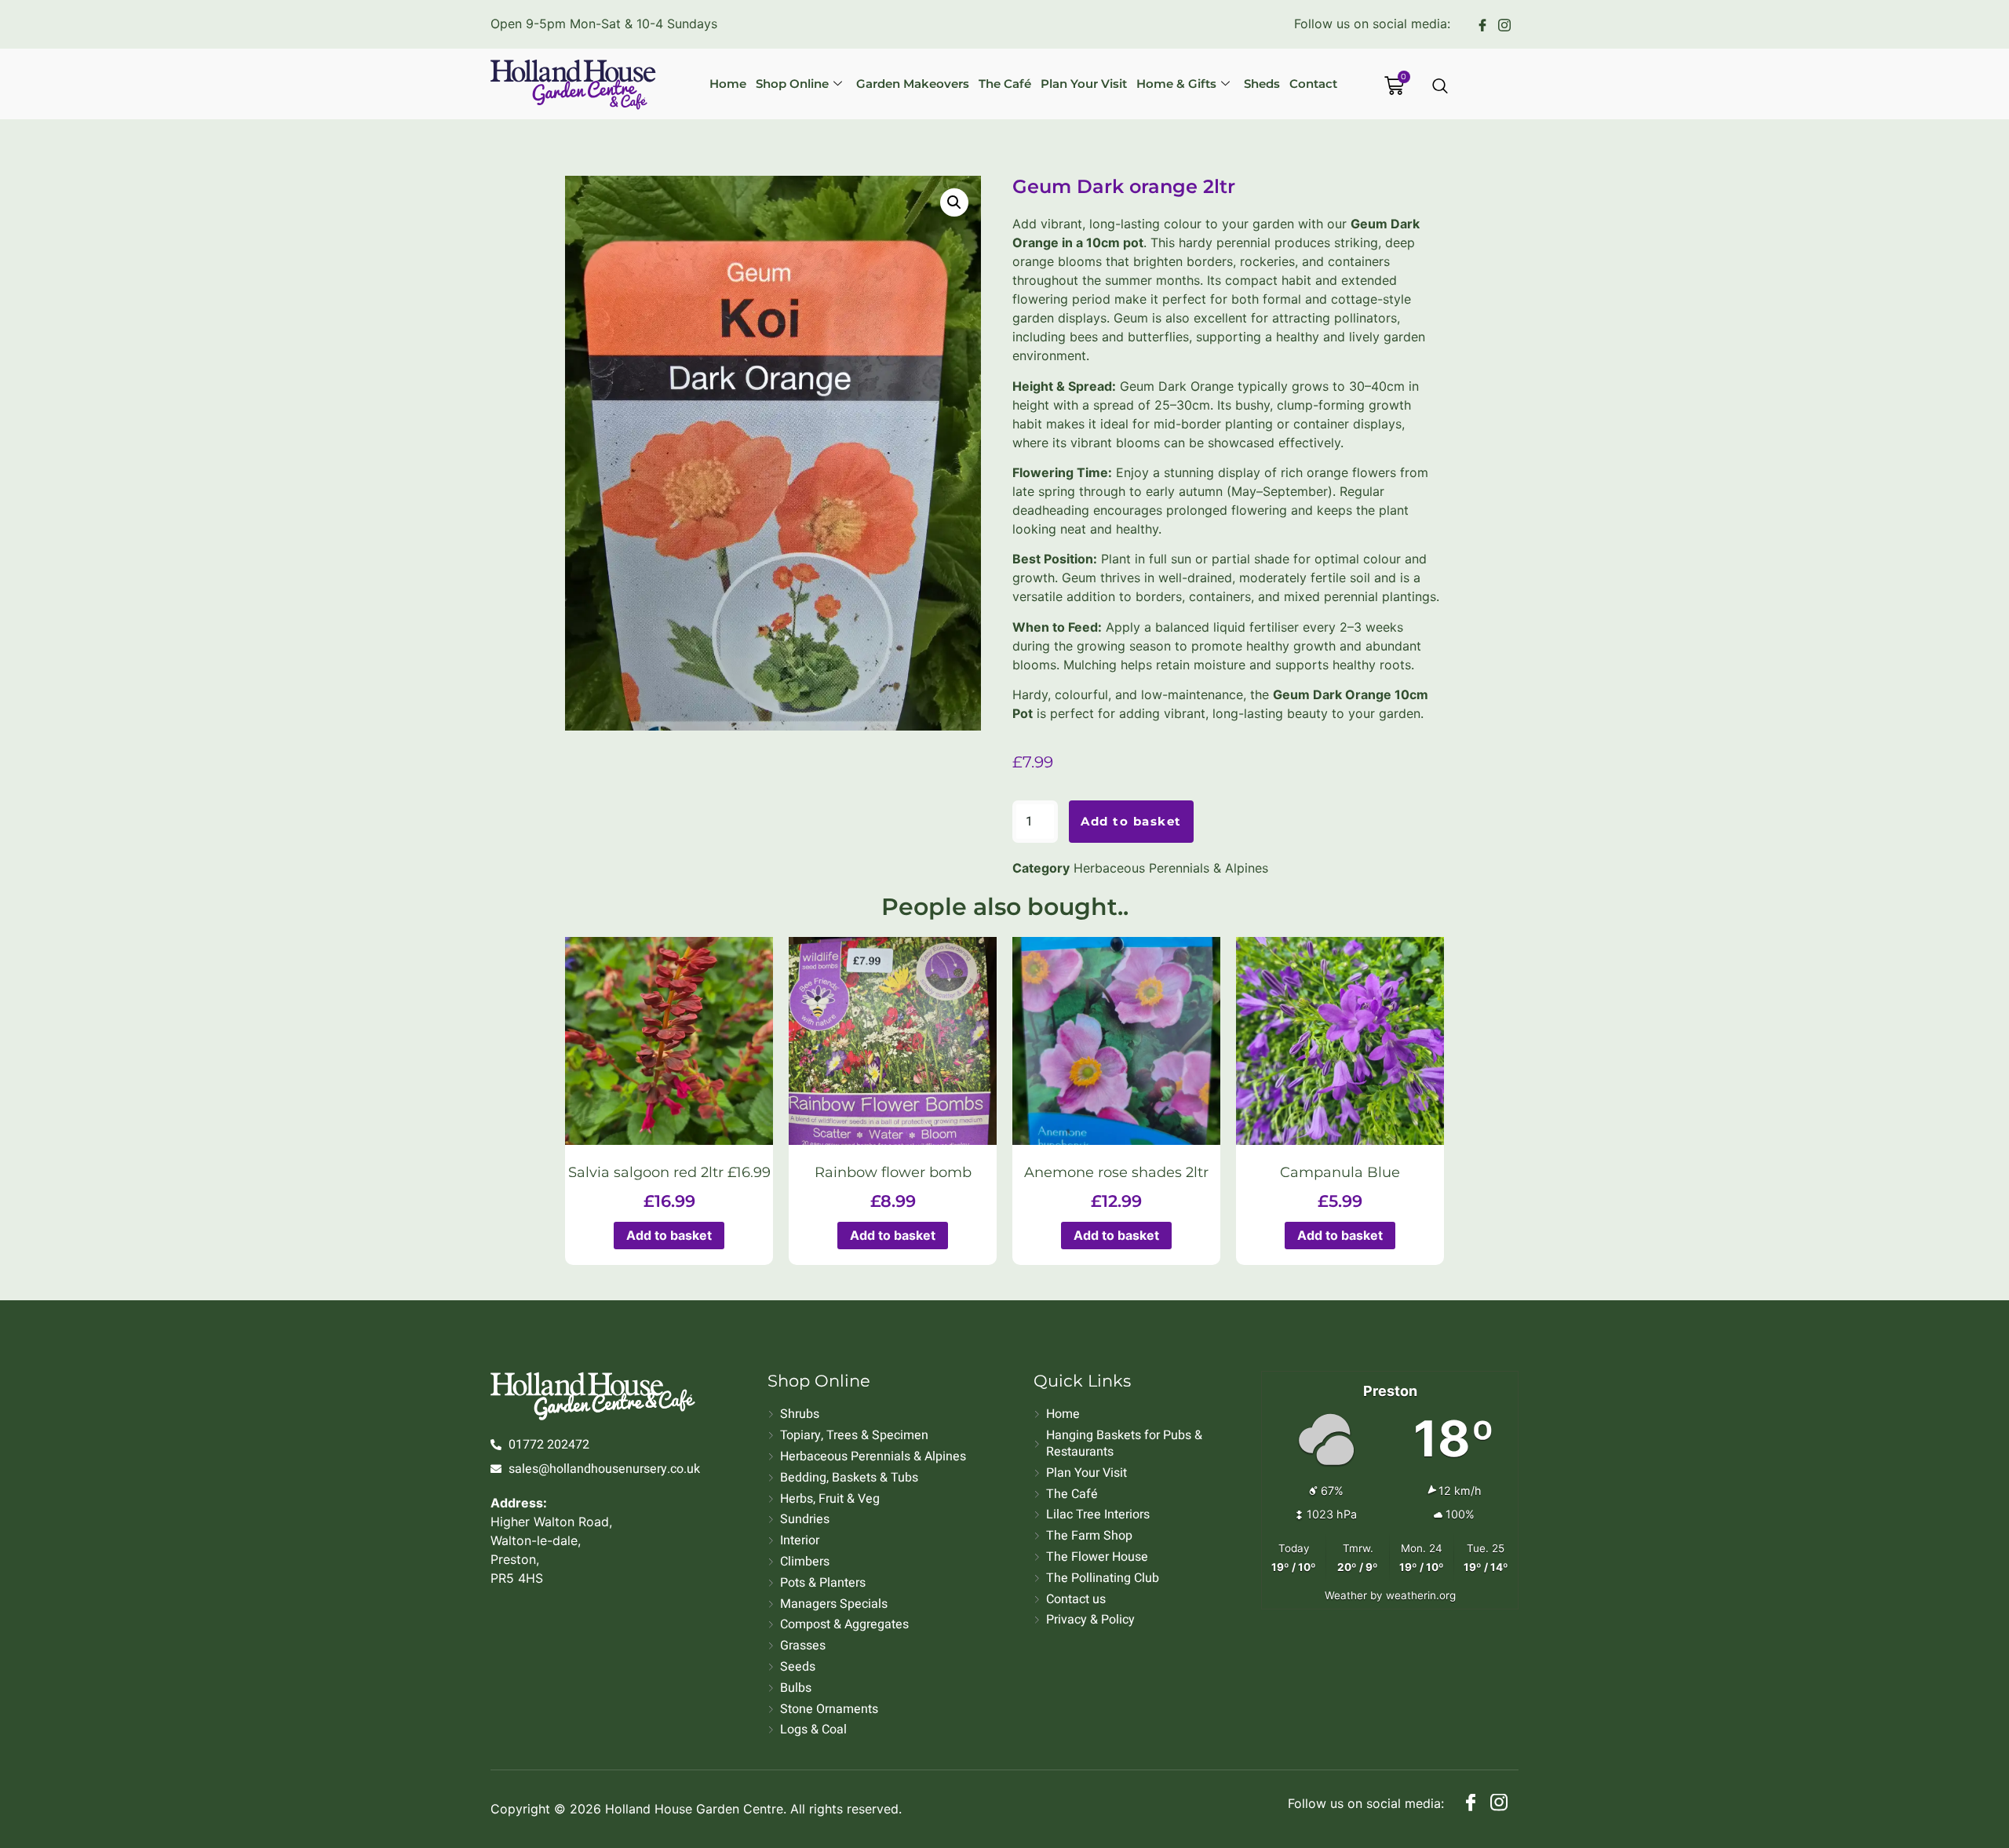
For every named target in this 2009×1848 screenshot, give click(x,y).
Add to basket (1131, 821)
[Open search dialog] (1441, 87)
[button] (954, 202)
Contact (1313, 84)
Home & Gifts (1176, 84)
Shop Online (792, 84)
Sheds (1262, 84)
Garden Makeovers (913, 84)
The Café (1005, 84)
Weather (1346, 1595)
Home (728, 84)
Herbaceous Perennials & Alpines (1171, 868)
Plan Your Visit (1084, 84)
